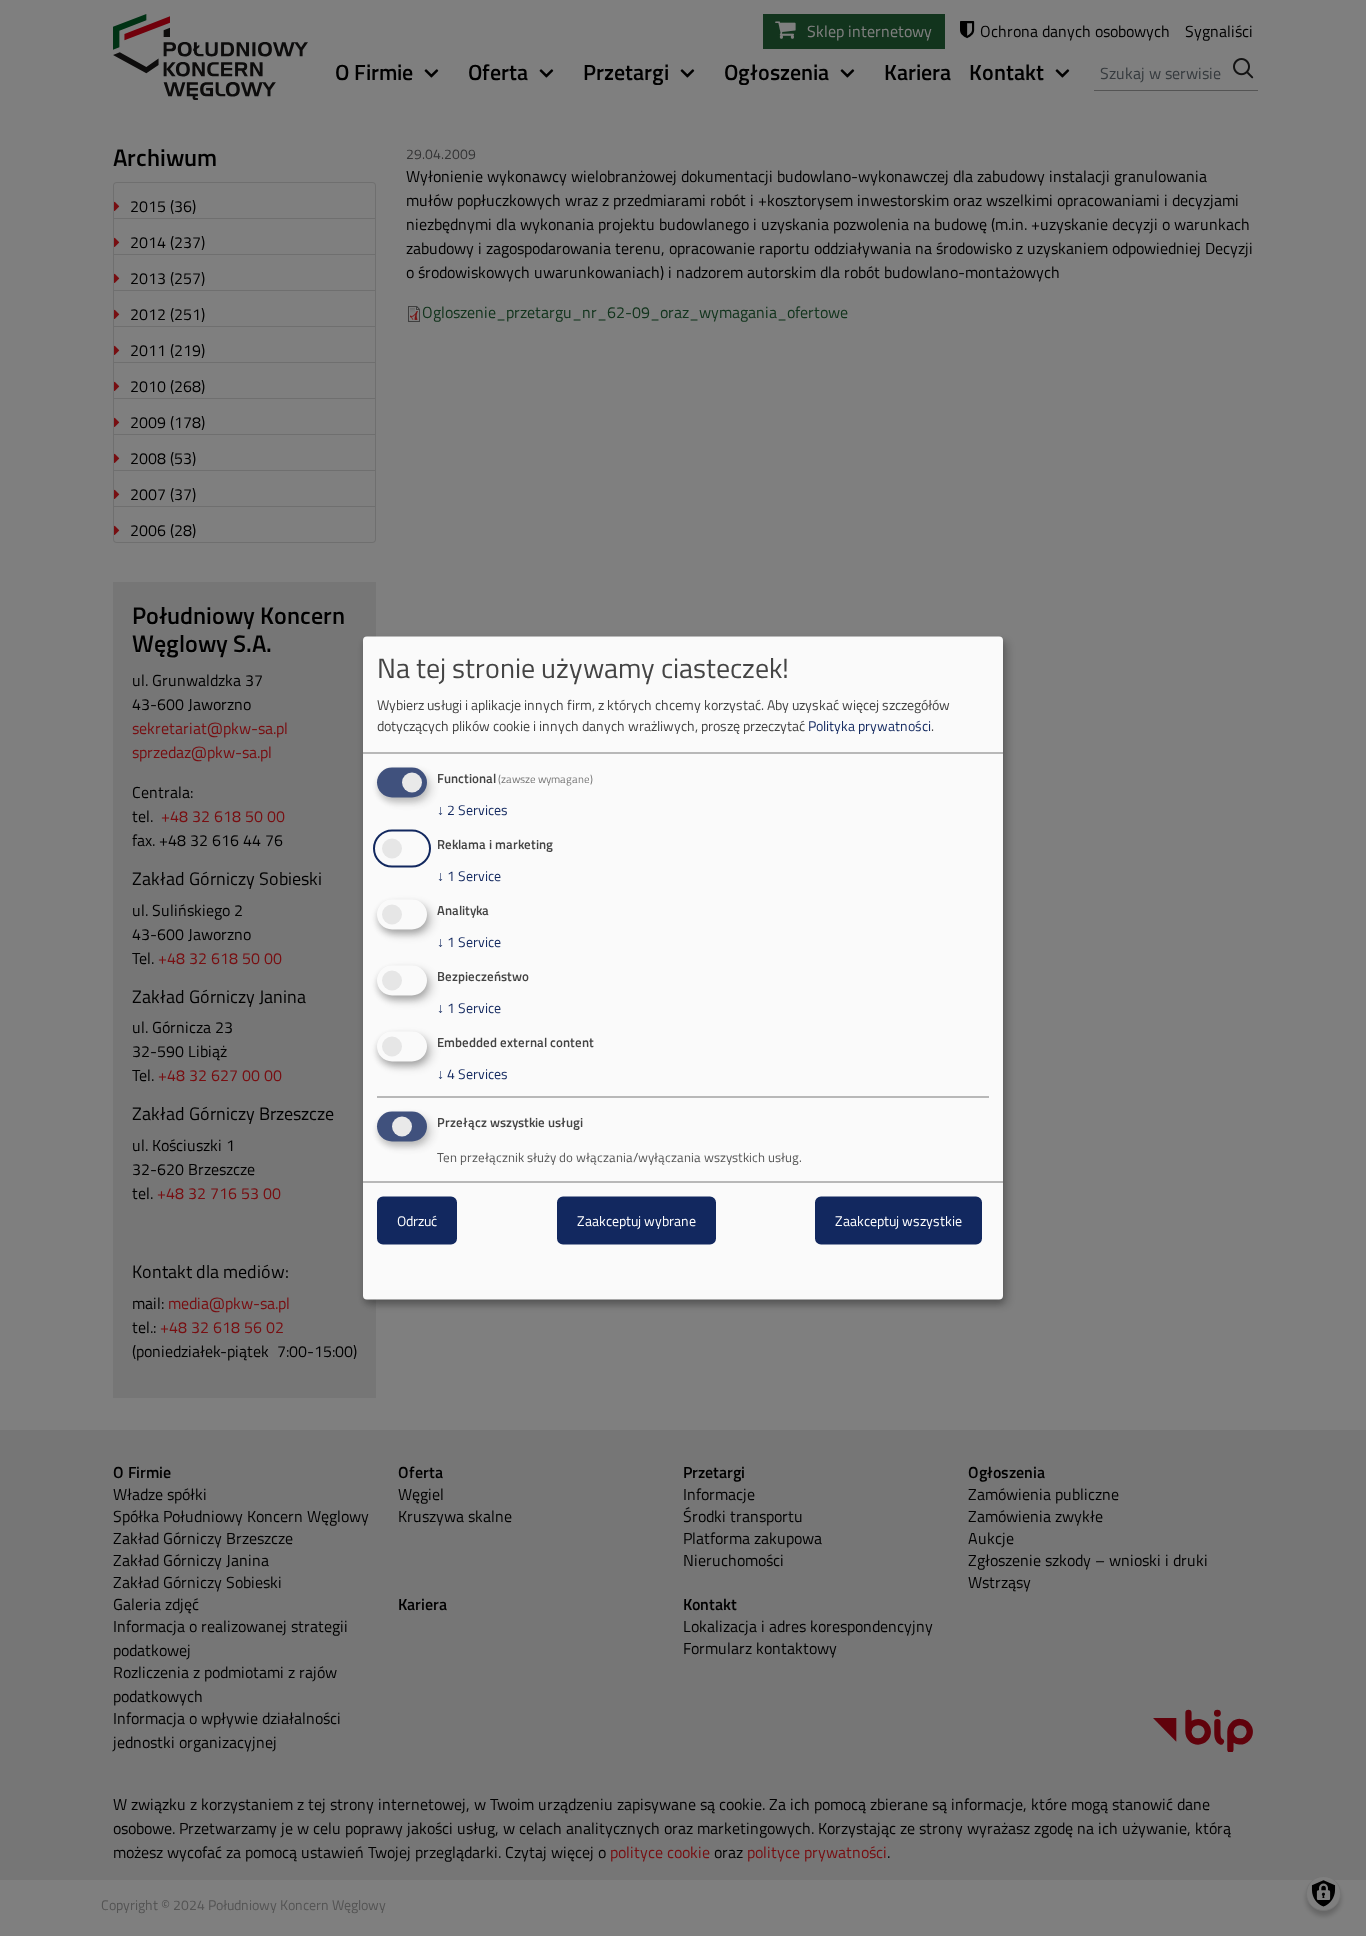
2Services (472, 810)
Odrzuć (417, 1220)
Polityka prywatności (869, 725)
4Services (472, 1073)
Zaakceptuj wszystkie (898, 1220)
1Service (469, 876)
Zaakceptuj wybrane (636, 1220)
